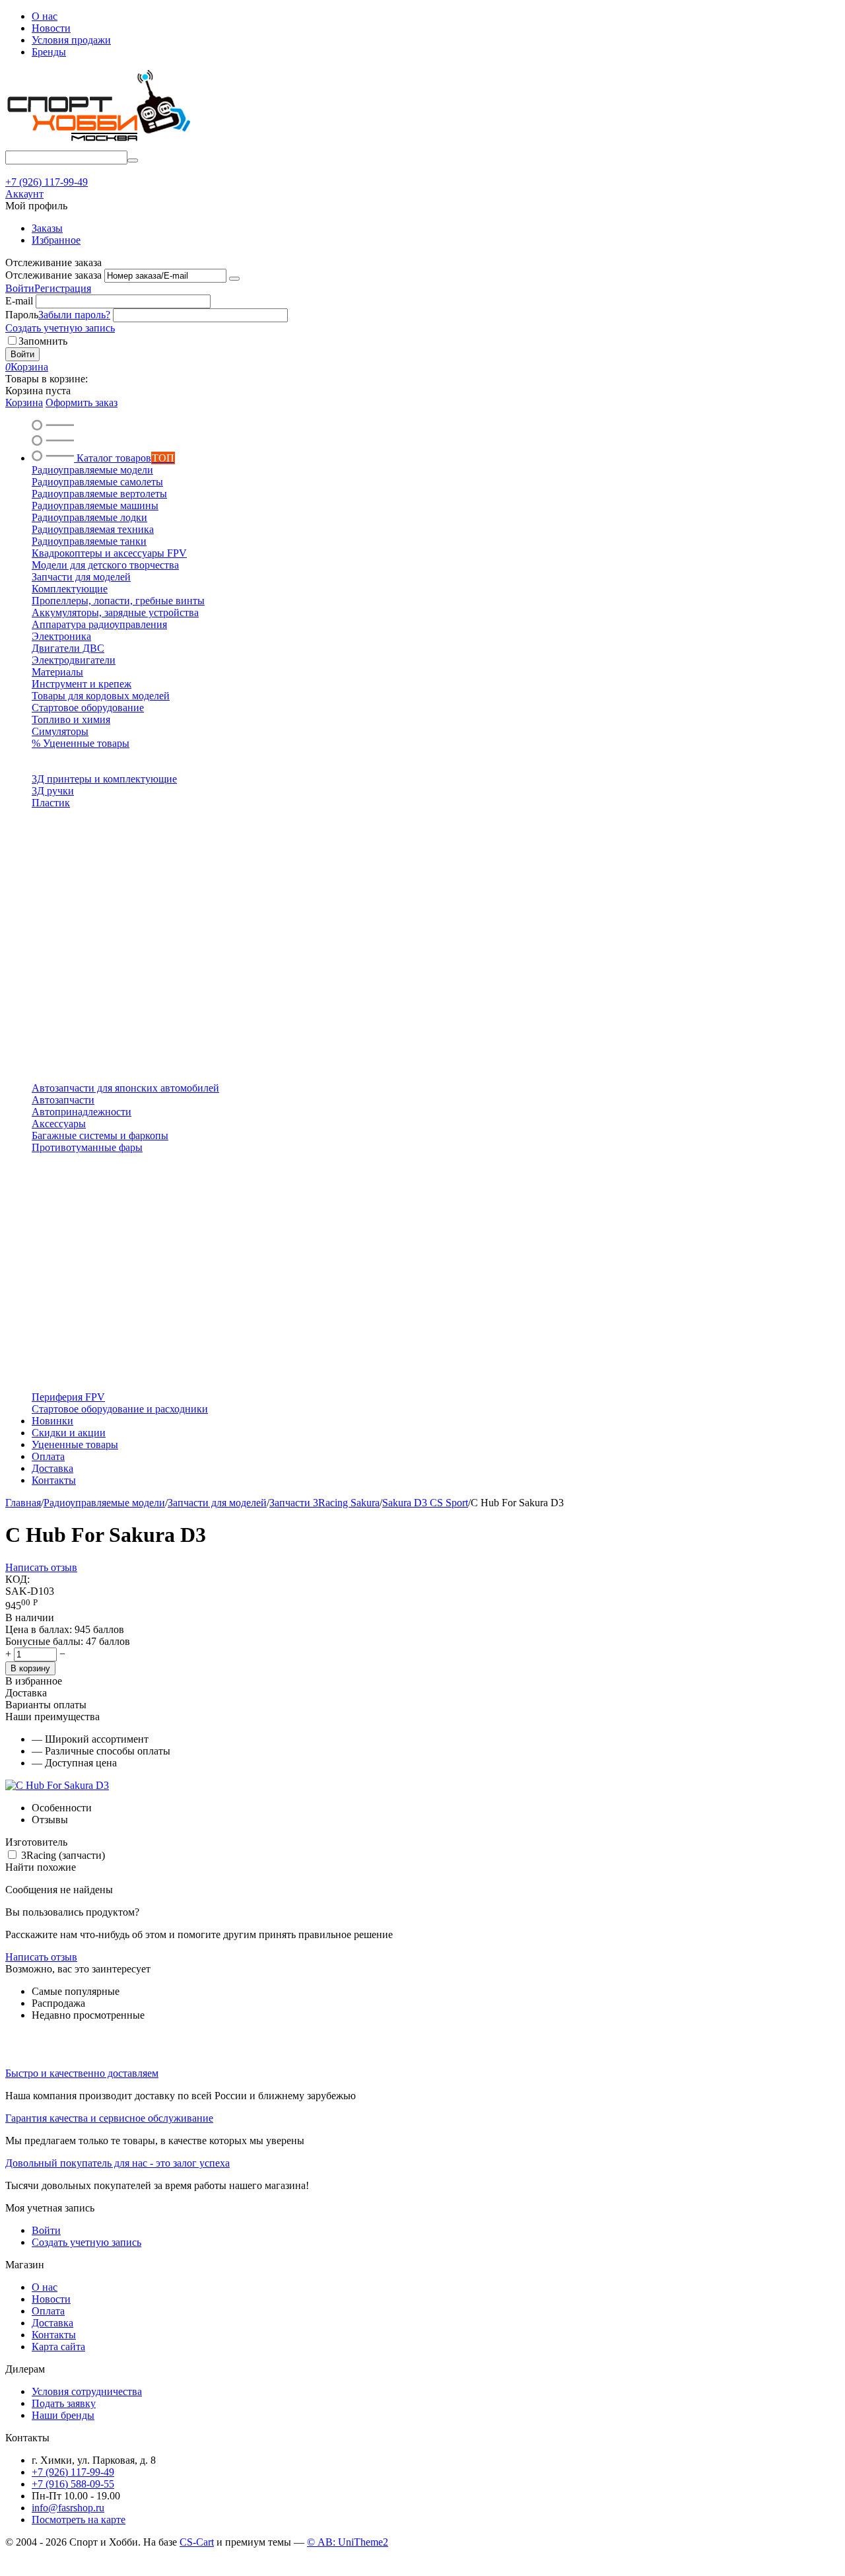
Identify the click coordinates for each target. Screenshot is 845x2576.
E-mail (19, 301)
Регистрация (63, 288)
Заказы (47, 228)
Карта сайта (58, 2347)
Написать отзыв (41, 1567)
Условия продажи (71, 40)
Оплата (48, 2311)
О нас (45, 16)
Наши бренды (63, 2415)
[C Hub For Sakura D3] (57, 1785)
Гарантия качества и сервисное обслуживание (109, 2118)
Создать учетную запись (60, 328)
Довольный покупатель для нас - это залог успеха (118, 2163)
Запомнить (43, 341)
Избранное (56, 240)
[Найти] (133, 160)
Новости (51, 28)
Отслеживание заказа (53, 275)
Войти (20, 288)
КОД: (17, 1579)
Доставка (52, 2323)
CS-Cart (197, 2542)
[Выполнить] (234, 279)
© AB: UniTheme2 (348, 2542)
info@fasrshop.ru (68, 2508)
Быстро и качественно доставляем (82, 2073)
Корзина (24, 402)
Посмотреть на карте (79, 2520)
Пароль (22, 315)
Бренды (49, 52)
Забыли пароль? (74, 315)
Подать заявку (64, 2403)
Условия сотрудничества (87, 2391)
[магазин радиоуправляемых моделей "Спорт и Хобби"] (98, 144)
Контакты (54, 2335)
